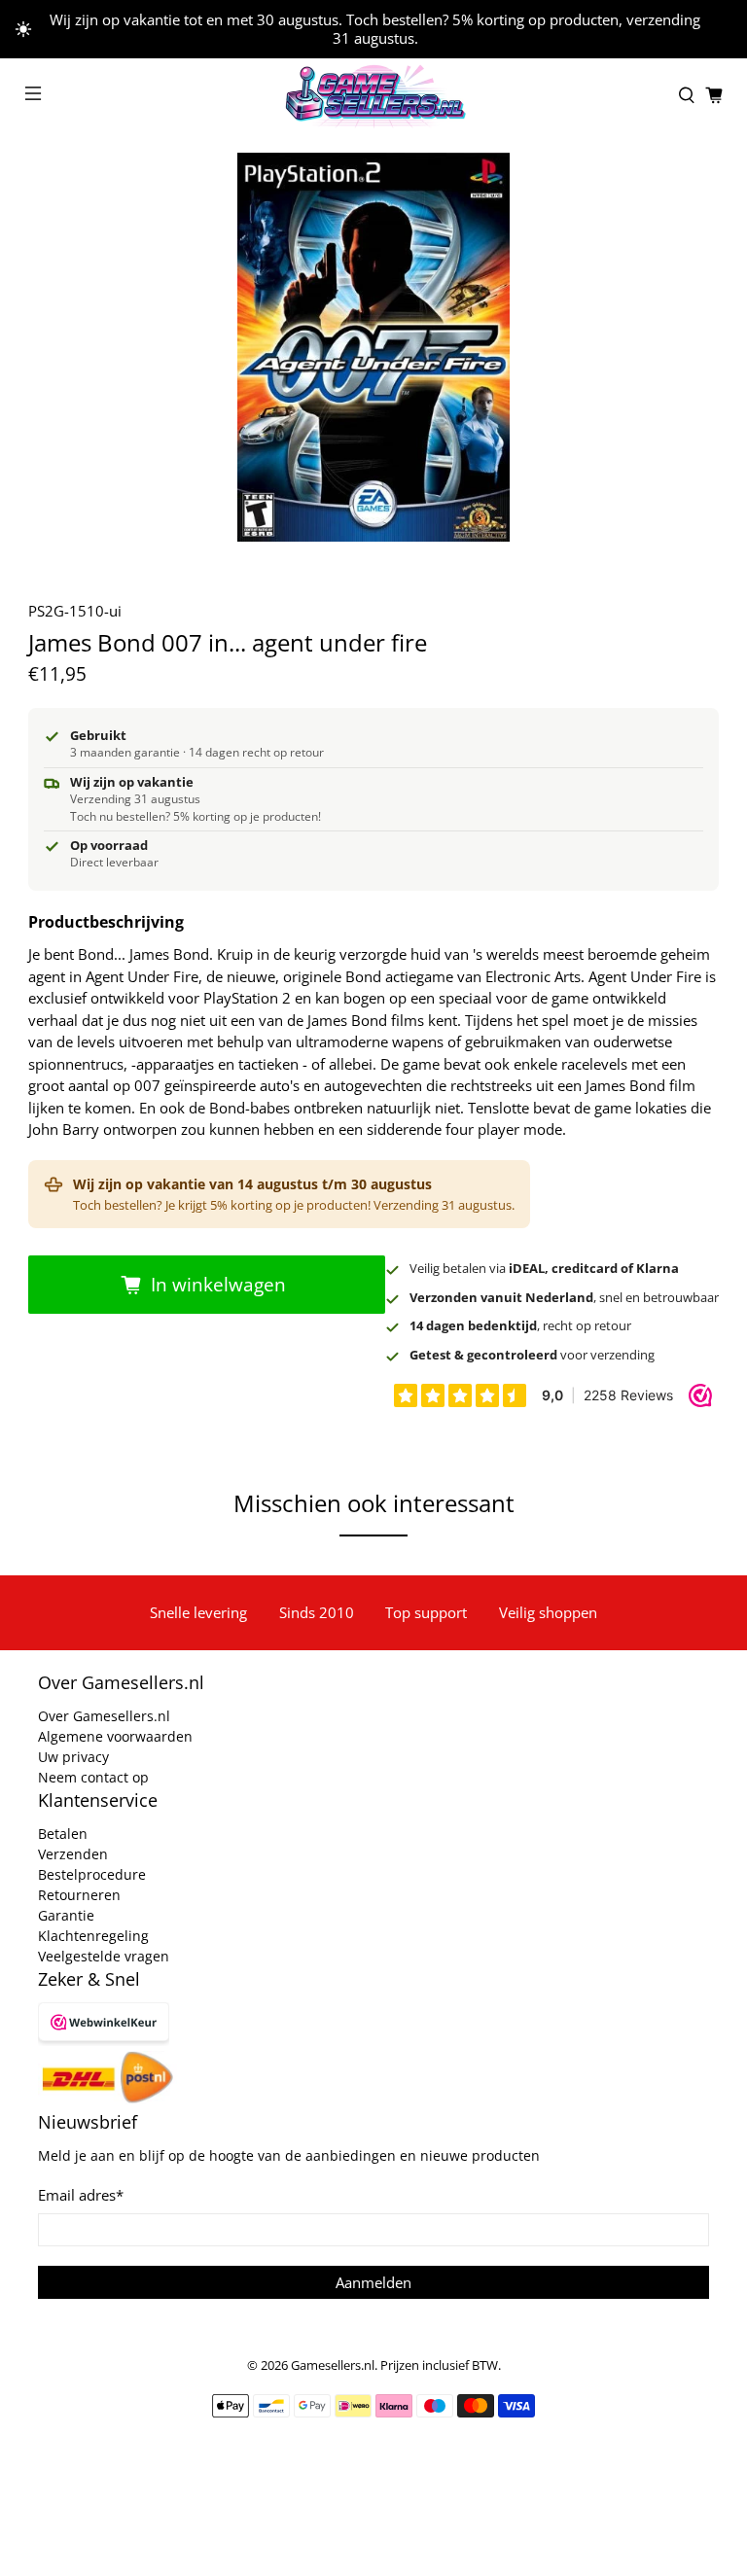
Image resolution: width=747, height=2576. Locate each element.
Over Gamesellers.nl (104, 1716)
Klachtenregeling (93, 1936)
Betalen (63, 1834)
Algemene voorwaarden (115, 1736)
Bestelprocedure (92, 1874)
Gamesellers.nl (333, 2365)
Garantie (66, 1915)
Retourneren (79, 1895)
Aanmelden (373, 2282)
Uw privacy (73, 1757)
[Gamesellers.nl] (373, 96)
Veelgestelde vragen (104, 1956)
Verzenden (73, 1854)
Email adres (81, 2195)
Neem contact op (93, 1777)
